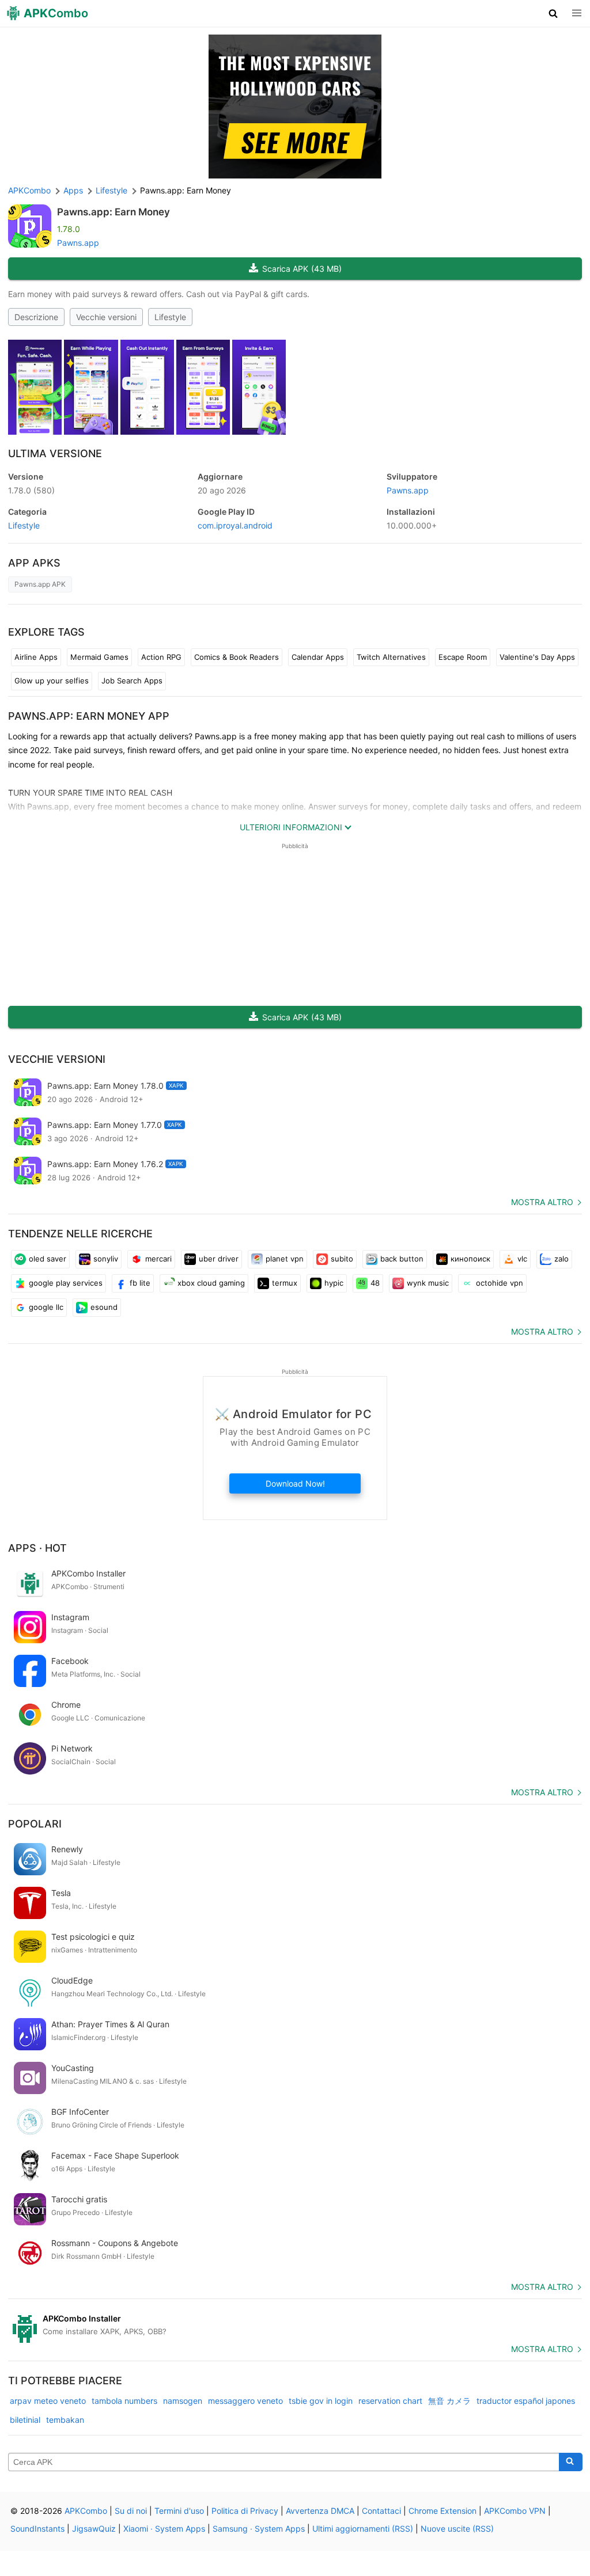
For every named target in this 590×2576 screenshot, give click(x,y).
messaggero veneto (245, 2401)
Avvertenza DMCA (320, 2511)
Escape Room (463, 657)
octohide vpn (500, 1283)
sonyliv (106, 1259)
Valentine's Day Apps (537, 657)
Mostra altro (542, 1202)
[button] (553, 13)
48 (375, 1283)
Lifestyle (170, 317)
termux (285, 1283)
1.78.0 (31, 490)
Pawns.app (78, 243)
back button (402, 1259)
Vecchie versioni (106, 317)
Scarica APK (302, 269)
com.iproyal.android (235, 525)
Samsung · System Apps (259, 2528)
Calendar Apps (318, 657)
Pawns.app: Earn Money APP (89, 716)
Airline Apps (36, 657)
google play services (66, 1283)
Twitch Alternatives (391, 657)
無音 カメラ (449, 2401)
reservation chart (390, 2401)
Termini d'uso (179, 2511)
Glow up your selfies (52, 681)
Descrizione (36, 317)
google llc (46, 1307)
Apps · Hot (37, 1548)
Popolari (35, 1824)
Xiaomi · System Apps (164, 2528)
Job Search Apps (132, 681)
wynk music (428, 1283)
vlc (522, 1259)
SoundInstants (37, 2528)
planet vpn (285, 1259)
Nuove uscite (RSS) (457, 2528)
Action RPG (161, 657)
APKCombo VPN (515, 2511)
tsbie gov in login (321, 2401)
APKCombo (29, 190)
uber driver (219, 1259)
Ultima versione (55, 453)
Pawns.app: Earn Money (114, 212)
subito (342, 1259)
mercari (158, 1259)
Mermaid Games (99, 657)
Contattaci (381, 2511)
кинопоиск (470, 1259)
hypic (334, 1283)
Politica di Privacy (245, 2511)
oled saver (48, 1259)
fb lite (140, 1283)
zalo (561, 1259)
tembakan (65, 2420)
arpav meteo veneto (48, 2401)
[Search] (571, 2462)
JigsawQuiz (94, 2528)
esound (104, 1307)
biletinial (25, 2420)
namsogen (183, 2401)
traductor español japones (526, 2401)
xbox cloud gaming (211, 1283)
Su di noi (131, 2511)
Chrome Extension (442, 2511)
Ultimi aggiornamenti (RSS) (363, 2528)
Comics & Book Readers (237, 657)
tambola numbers (124, 2401)
